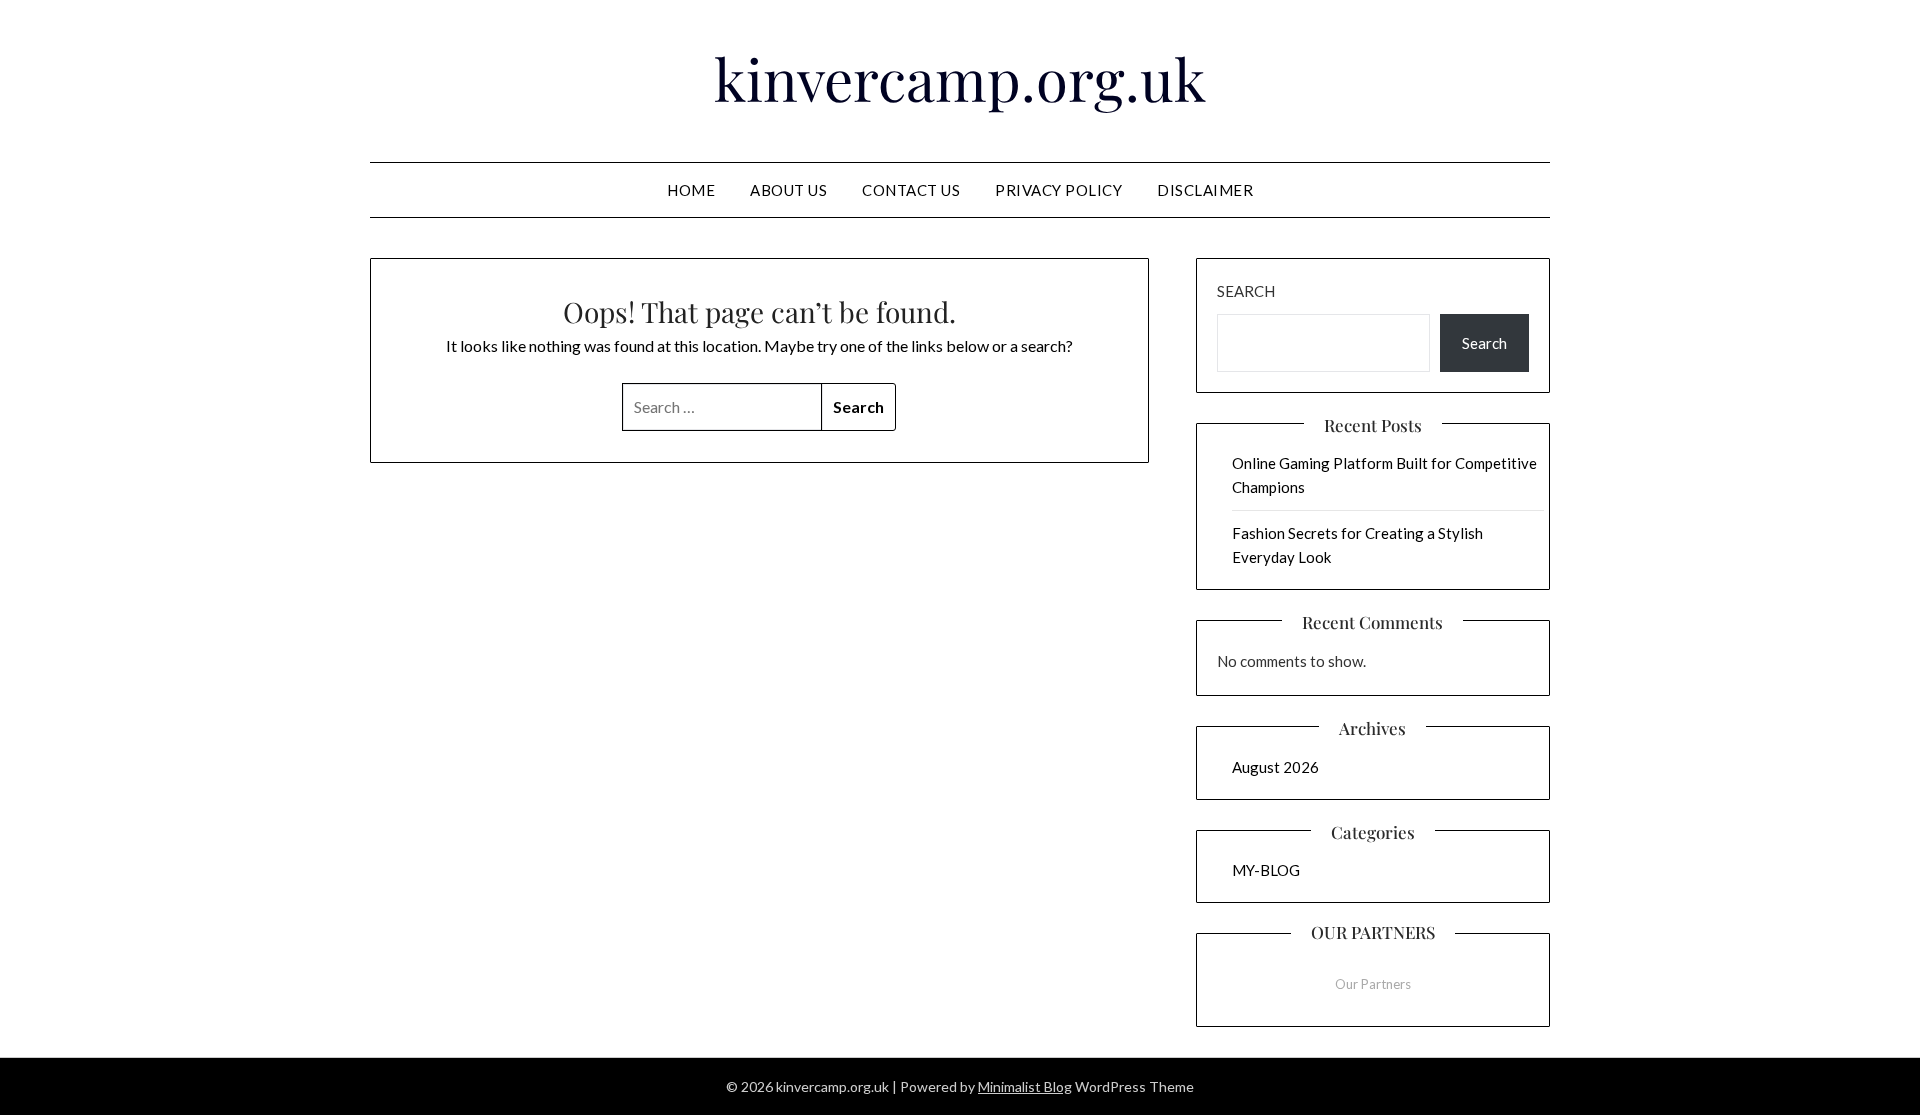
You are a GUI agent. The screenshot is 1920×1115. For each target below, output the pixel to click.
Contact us (911, 190)
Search (1246, 291)
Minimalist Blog (1025, 1086)
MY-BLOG (1266, 870)
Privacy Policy (1058, 190)
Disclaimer (1205, 190)
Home (691, 190)
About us (788, 190)
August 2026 (1275, 767)
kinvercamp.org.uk (960, 78)
